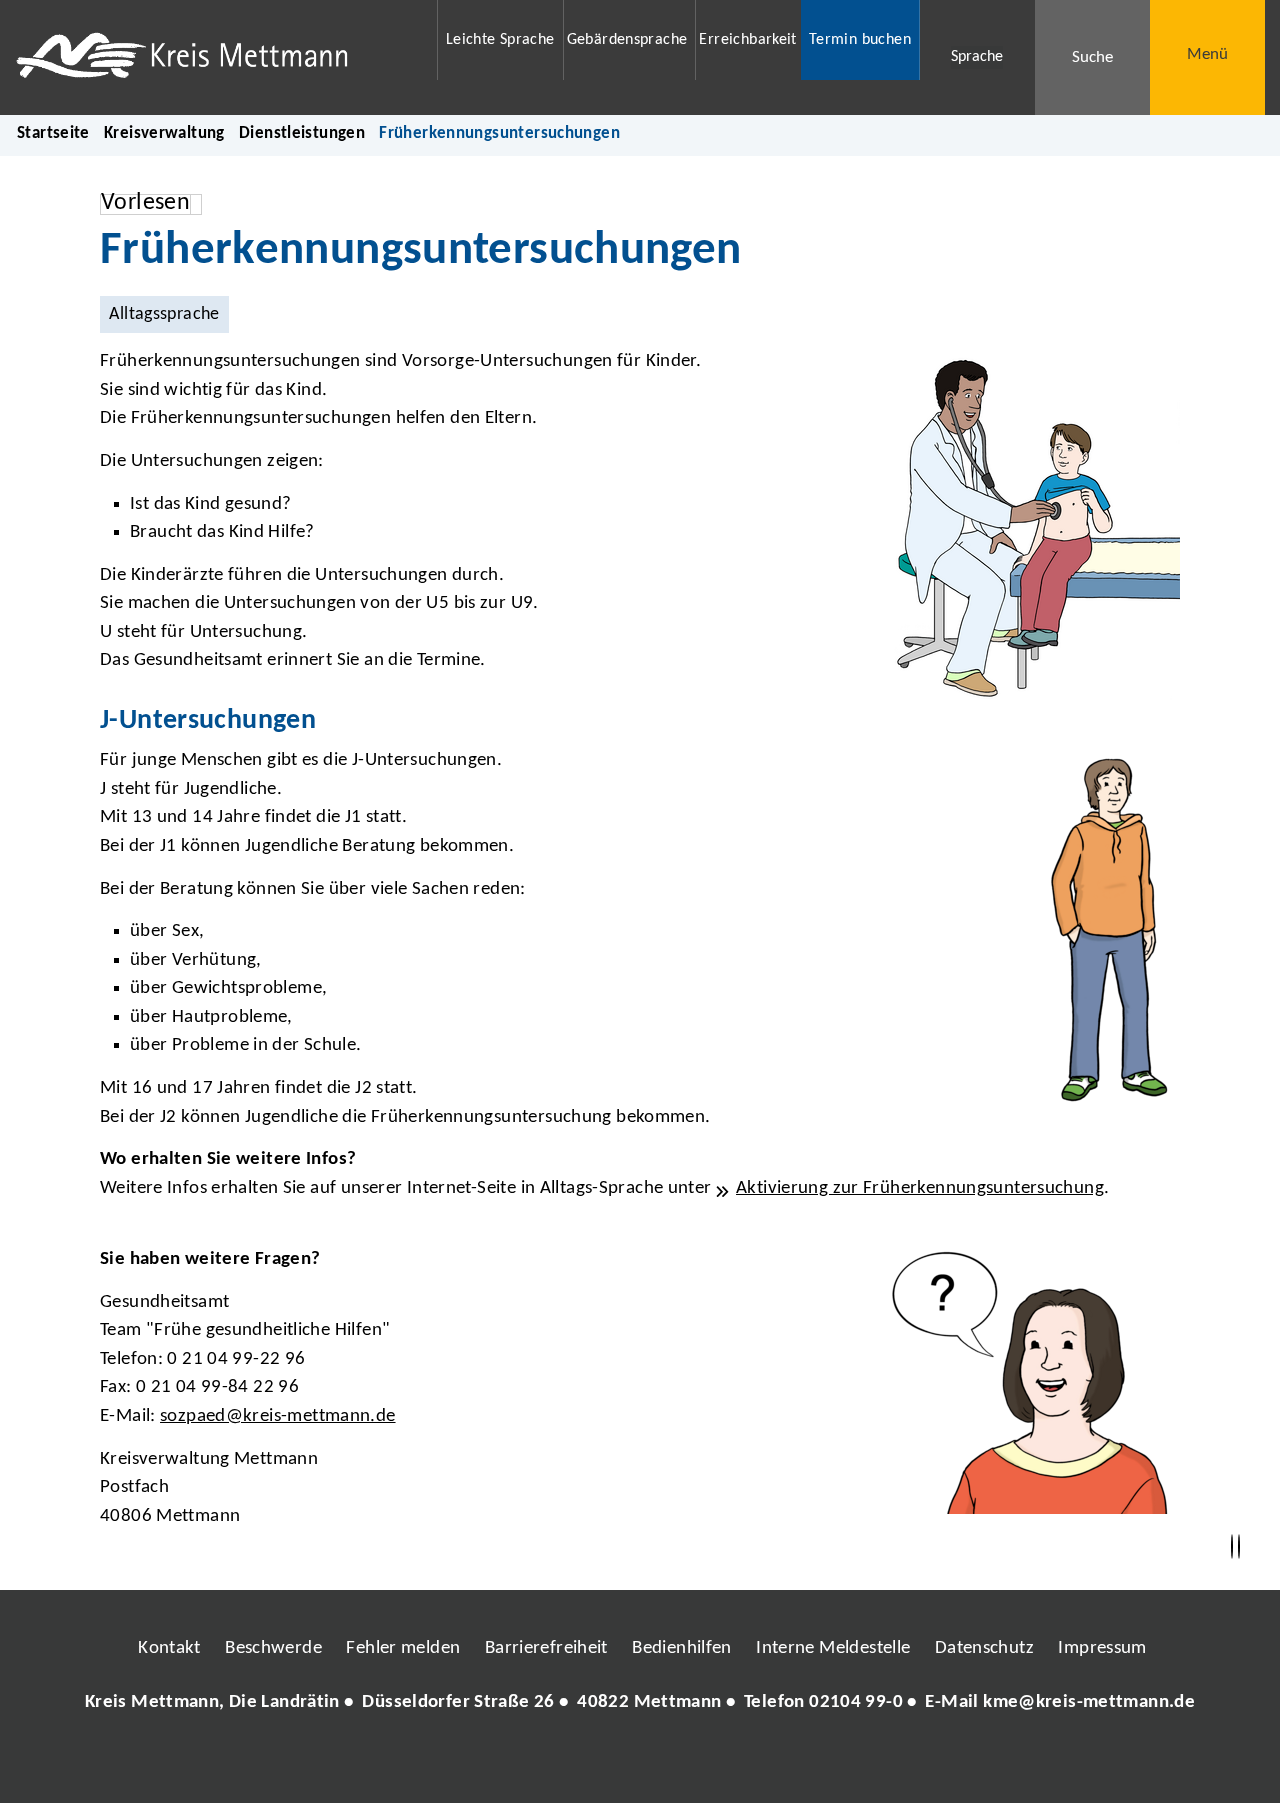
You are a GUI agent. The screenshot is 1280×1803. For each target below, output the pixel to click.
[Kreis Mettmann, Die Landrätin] (640, 1703)
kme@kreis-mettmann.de (1089, 1702)
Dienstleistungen (302, 133)
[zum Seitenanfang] (1239, 1547)
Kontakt (169, 1648)
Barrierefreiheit (546, 1648)
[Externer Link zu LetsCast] (773, 1762)
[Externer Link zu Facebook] (503, 1762)
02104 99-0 (856, 1702)
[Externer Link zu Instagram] (548, 1762)
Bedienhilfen (682, 1648)
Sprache (977, 57)
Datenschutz (984, 1648)
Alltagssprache (164, 314)
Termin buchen (860, 40)
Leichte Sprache (500, 40)
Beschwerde (273, 1648)
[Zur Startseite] (213, 57)
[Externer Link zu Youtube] (683, 1762)
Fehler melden (403, 1648)
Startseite (53, 133)
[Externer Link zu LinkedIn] (638, 1762)
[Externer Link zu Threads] (593, 1762)
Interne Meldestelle (833, 1648)
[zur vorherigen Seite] (1232, 1547)
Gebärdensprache (627, 40)
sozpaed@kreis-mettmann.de (278, 1416)
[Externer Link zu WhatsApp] (728, 1762)
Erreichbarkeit (747, 40)
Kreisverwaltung (164, 133)
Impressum (1102, 1648)
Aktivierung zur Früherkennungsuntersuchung (920, 1188)
